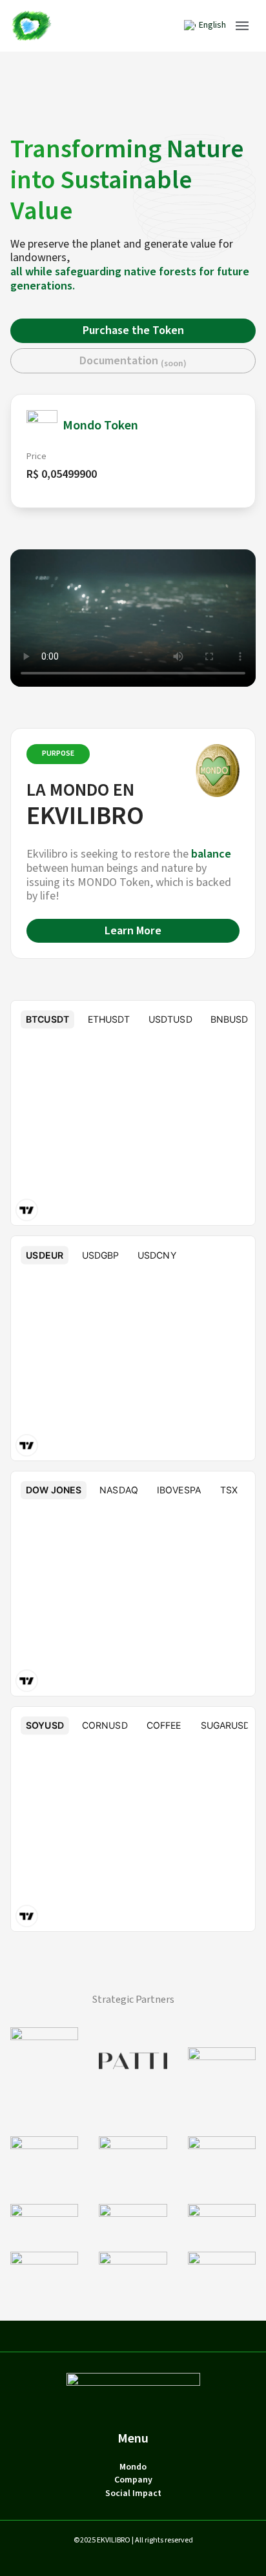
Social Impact (133, 2494)
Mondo (133, 2467)
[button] (242, 26)
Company (133, 2480)
